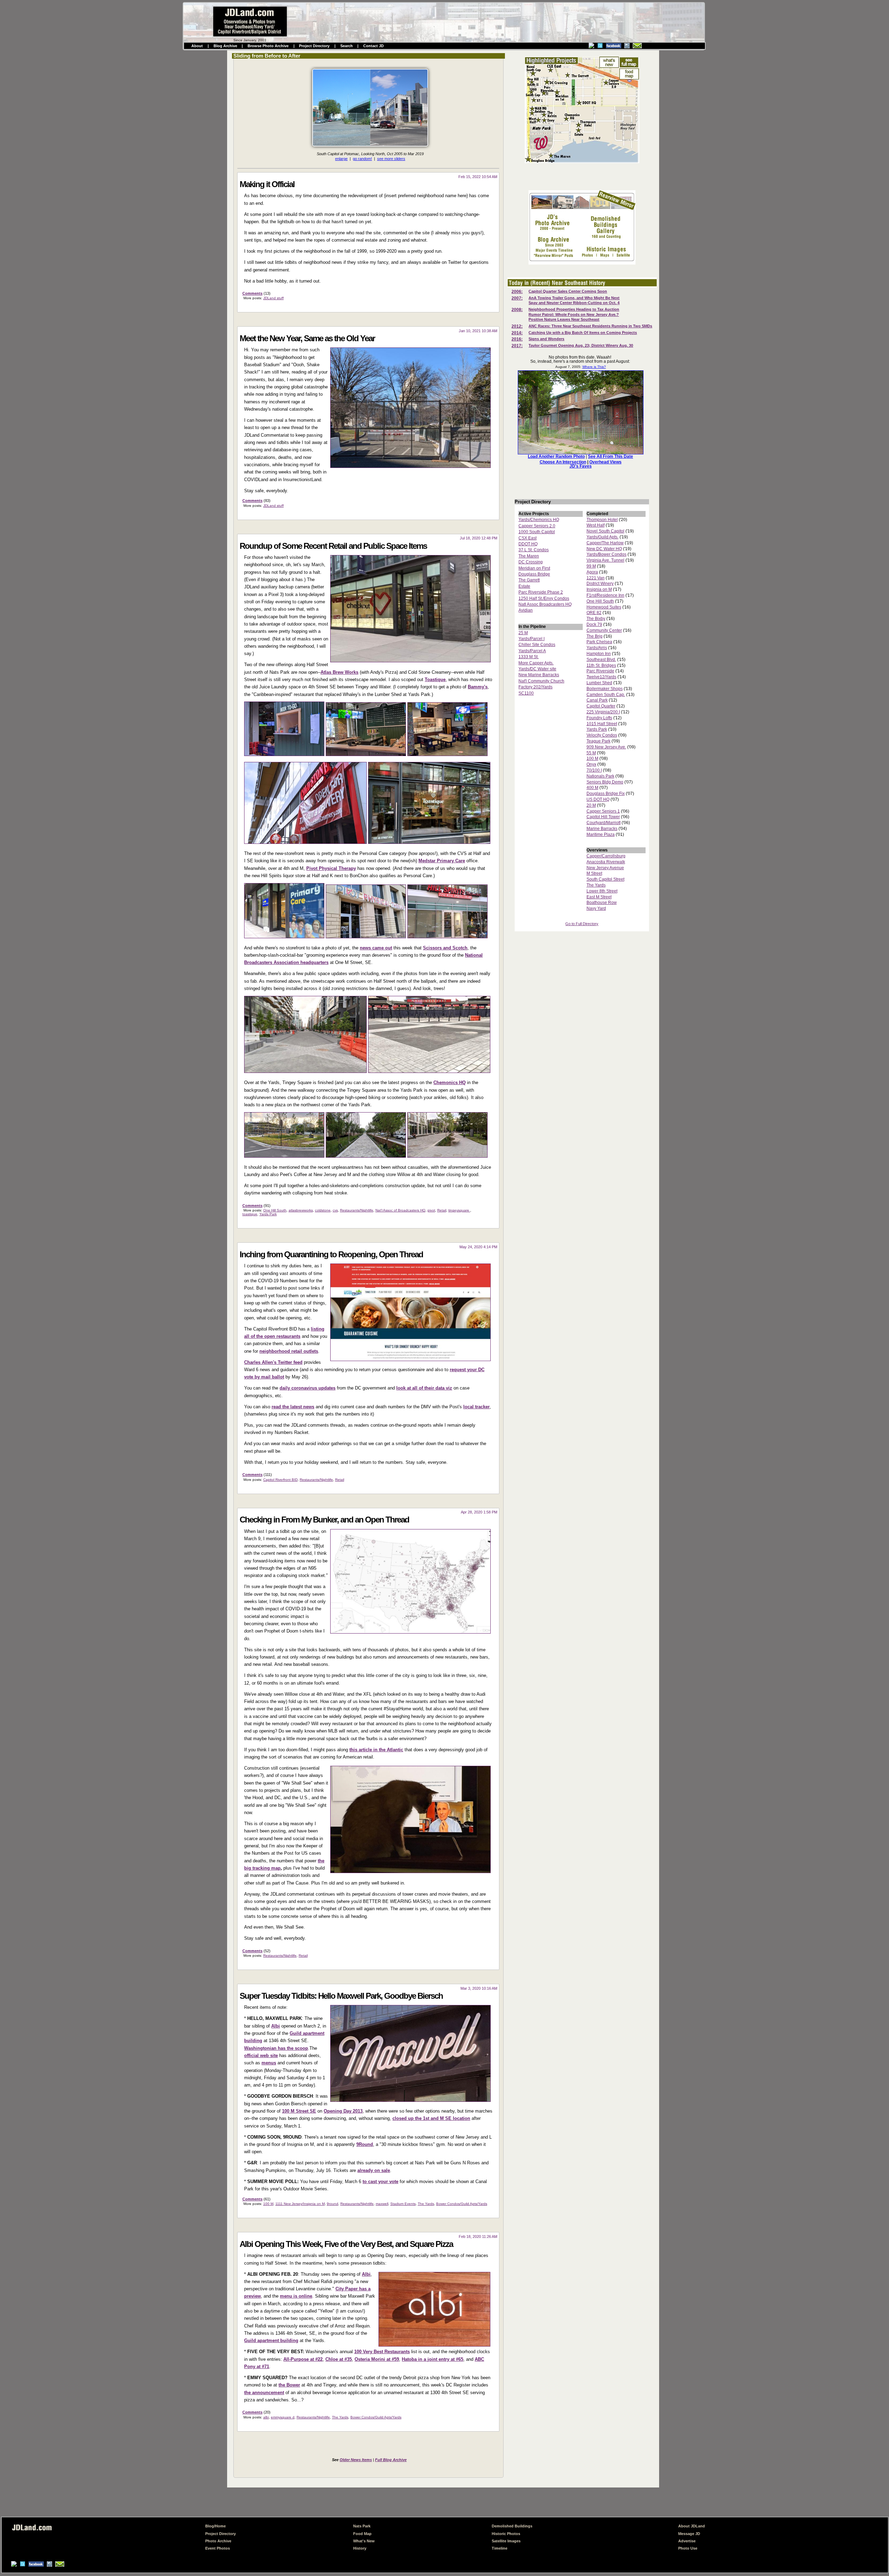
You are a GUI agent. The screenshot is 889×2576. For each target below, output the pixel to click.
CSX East (527, 538)
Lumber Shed (599, 683)
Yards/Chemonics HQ (539, 520)
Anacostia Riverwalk (606, 862)
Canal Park (597, 700)
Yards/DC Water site (537, 669)
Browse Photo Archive (268, 46)
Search (347, 46)
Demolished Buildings (512, 2526)
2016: (517, 339)
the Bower (289, 2385)
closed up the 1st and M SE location (431, 2118)
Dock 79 (594, 624)
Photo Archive (218, 2541)
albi (266, 2417)
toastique (250, 1214)
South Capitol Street (605, 879)
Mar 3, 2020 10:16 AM (479, 1988)
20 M (591, 805)
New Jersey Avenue (605, 868)
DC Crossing (531, 562)
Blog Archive (225, 46)
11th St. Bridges (601, 665)
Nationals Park (600, 776)
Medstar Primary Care (442, 861)
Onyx (591, 764)
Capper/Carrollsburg (606, 856)
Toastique (435, 679)
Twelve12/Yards (601, 677)
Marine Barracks (602, 829)
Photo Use (688, 2548)
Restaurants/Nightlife (357, 1210)
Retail (442, 1210)
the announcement (264, 2393)
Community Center (604, 630)
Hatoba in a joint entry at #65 (433, 2359)
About (197, 46)
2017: (517, 346)
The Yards (426, 2204)
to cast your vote (380, 2181)
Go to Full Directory (582, 924)
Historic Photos (506, 2534)
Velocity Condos (602, 735)
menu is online (296, 2296)
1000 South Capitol (537, 532)
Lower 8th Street (602, 891)
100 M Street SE (299, 2111)
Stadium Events (403, 2204)
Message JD (689, 2534)
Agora (592, 572)
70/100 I (594, 770)
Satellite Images (506, 2541)
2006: (517, 292)
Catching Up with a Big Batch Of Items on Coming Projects (583, 333)
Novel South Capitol (605, 531)
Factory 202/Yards (535, 687)
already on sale (374, 2170)
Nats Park (362, 2526)
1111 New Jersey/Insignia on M (300, 2204)
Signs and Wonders (546, 339)
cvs (335, 1210)
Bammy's (478, 687)
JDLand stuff (273, 298)
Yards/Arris (597, 648)
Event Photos (218, 2548)
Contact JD (373, 46)
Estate (524, 586)
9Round (365, 2144)
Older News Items (356, 2460)
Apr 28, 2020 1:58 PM (479, 1512)
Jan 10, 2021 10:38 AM (478, 331)
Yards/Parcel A (532, 651)
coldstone (323, 1210)
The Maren (529, 556)
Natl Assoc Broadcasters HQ (545, 604)
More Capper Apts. (536, 663)
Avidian (526, 610)
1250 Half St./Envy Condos (544, 598)
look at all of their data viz (424, 1388)
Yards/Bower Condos (606, 554)
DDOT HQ (528, 544)
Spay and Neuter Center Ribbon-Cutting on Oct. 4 (574, 303)
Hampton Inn (599, 654)
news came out (376, 948)
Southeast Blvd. (601, 660)
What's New (364, 2541)
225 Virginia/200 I (603, 712)
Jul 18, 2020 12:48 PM (479, 538)
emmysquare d (283, 2417)
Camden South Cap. (606, 695)
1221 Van (596, 578)
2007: (517, 298)
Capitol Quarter (601, 706)
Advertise (687, 2541)
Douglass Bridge (534, 574)
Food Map (362, 2534)
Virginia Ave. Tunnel (605, 560)
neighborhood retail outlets (289, 1351)
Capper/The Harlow (605, 543)
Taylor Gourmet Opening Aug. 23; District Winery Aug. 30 (581, 345)
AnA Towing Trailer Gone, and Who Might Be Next (574, 298)
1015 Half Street (602, 724)
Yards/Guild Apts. (603, 537)
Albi (276, 2026)
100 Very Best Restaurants (382, 2352)
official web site (261, 2055)
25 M (523, 633)
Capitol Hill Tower (603, 817)
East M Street (599, 897)
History (360, 2548)
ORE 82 (594, 613)
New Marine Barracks (539, 675)
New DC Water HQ (604, 549)
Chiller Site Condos (537, 645)
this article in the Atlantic (376, 1750)
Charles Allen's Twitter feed (273, 1362)
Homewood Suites (604, 607)
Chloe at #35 (339, 2359)
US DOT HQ (598, 799)
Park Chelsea (599, 642)
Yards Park (268, 1214)
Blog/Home (215, 2526)
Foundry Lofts (599, 718)
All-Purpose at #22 (303, 2359)
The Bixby (596, 619)
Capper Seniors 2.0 (537, 526)
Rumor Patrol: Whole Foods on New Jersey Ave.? (574, 314)
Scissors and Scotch (445, 948)
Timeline (500, 2548)
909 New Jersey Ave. (606, 747)
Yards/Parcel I (531, 639)
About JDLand (692, 2526)
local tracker (476, 1407)
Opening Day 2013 (343, 2111)
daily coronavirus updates (308, 1388)
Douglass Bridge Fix (606, 794)
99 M (591, 566)
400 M (592, 788)
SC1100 (526, 693)
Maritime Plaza (601, 834)
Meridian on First (534, 568)
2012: (517, 326)
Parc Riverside (600, 671)
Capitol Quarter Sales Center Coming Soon (568, 291)
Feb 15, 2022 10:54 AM (478, 177)
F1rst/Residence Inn (605, 595)
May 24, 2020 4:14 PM (478, 1247)
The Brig (595, 636)
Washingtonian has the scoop (276, 2048)
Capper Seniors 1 (603, 811)
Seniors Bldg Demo (605, 782)
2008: (517, 310)
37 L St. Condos (534, 550)
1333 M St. (529, 657)
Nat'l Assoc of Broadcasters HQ (400, 1210)
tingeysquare (459, 1210)
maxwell (382, 2204)
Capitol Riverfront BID (280, 1480)
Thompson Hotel (602, 520)
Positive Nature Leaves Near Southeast (564, 319)
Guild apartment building (271, 2340)
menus (269, 2063)
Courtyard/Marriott (604, 823)
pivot (431, 1210)
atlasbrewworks (301, 1210)
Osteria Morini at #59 (377, 2359)
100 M (268, 2204)
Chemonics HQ (450, 1083)
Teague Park (599, 741)
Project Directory (314, 46)
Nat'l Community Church (541, 681)
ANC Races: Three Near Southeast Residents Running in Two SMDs (590, 326)
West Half (596, 525)
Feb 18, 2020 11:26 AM (478, 2237)
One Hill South (275, 1210)
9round (333, 2204)
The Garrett (529, 580)
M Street (594, 873)
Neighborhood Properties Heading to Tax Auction (574, 309)
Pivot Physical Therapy (331, 868)
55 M (591, 753)
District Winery (600, 584)
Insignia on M (599, 589)
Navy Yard (596, 908)
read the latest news (293, 1407)
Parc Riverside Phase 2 (541, 592)
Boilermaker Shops (605, 689)
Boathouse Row (602, 903)
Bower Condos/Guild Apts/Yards (462, 2204)
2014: (517, 333)
